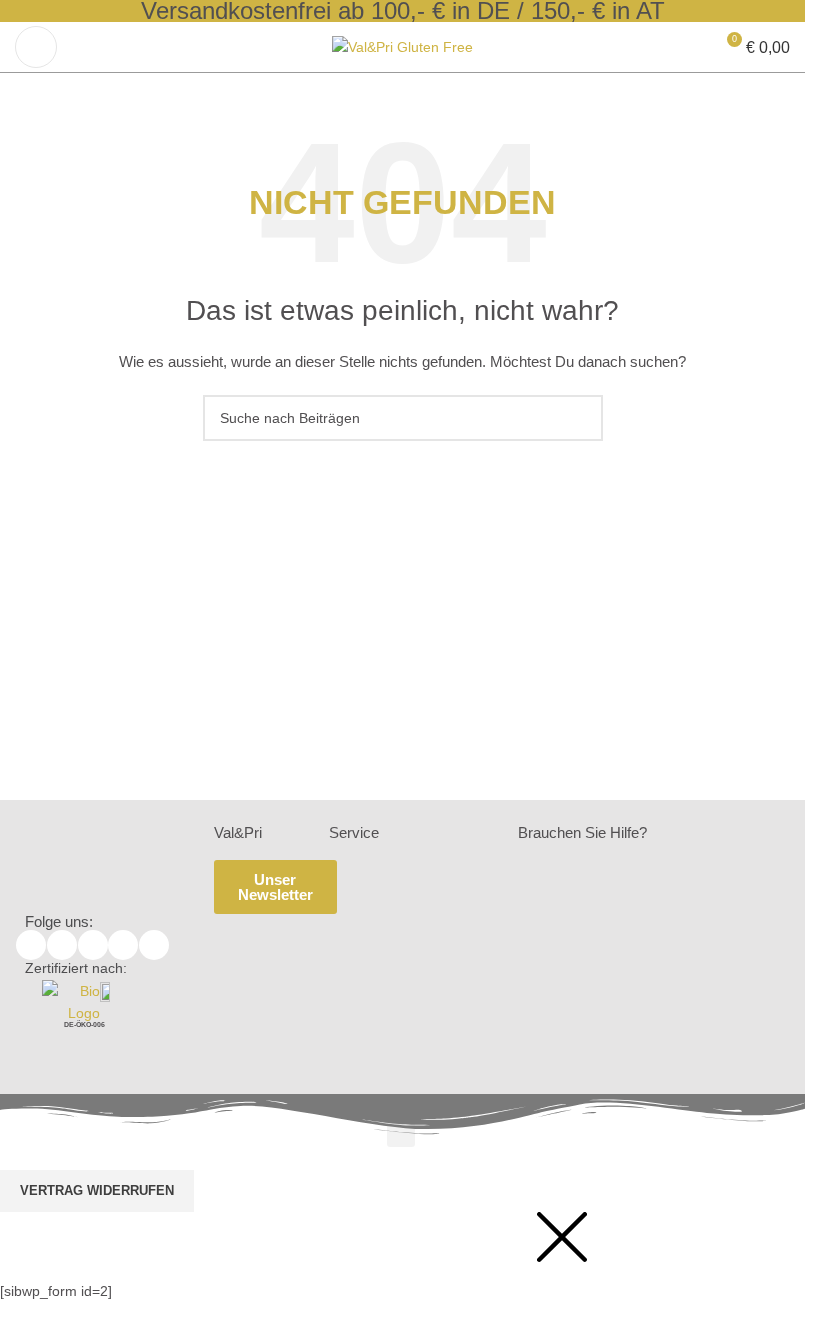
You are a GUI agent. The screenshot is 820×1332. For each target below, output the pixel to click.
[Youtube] (93, 945)
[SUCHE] (580, 418)
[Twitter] (62, 945)
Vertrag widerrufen (97, 1190)
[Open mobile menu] (36, 47)
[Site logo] (402, 46)
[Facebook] (31, 945)
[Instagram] (123, 945)
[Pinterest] (154, 945)
